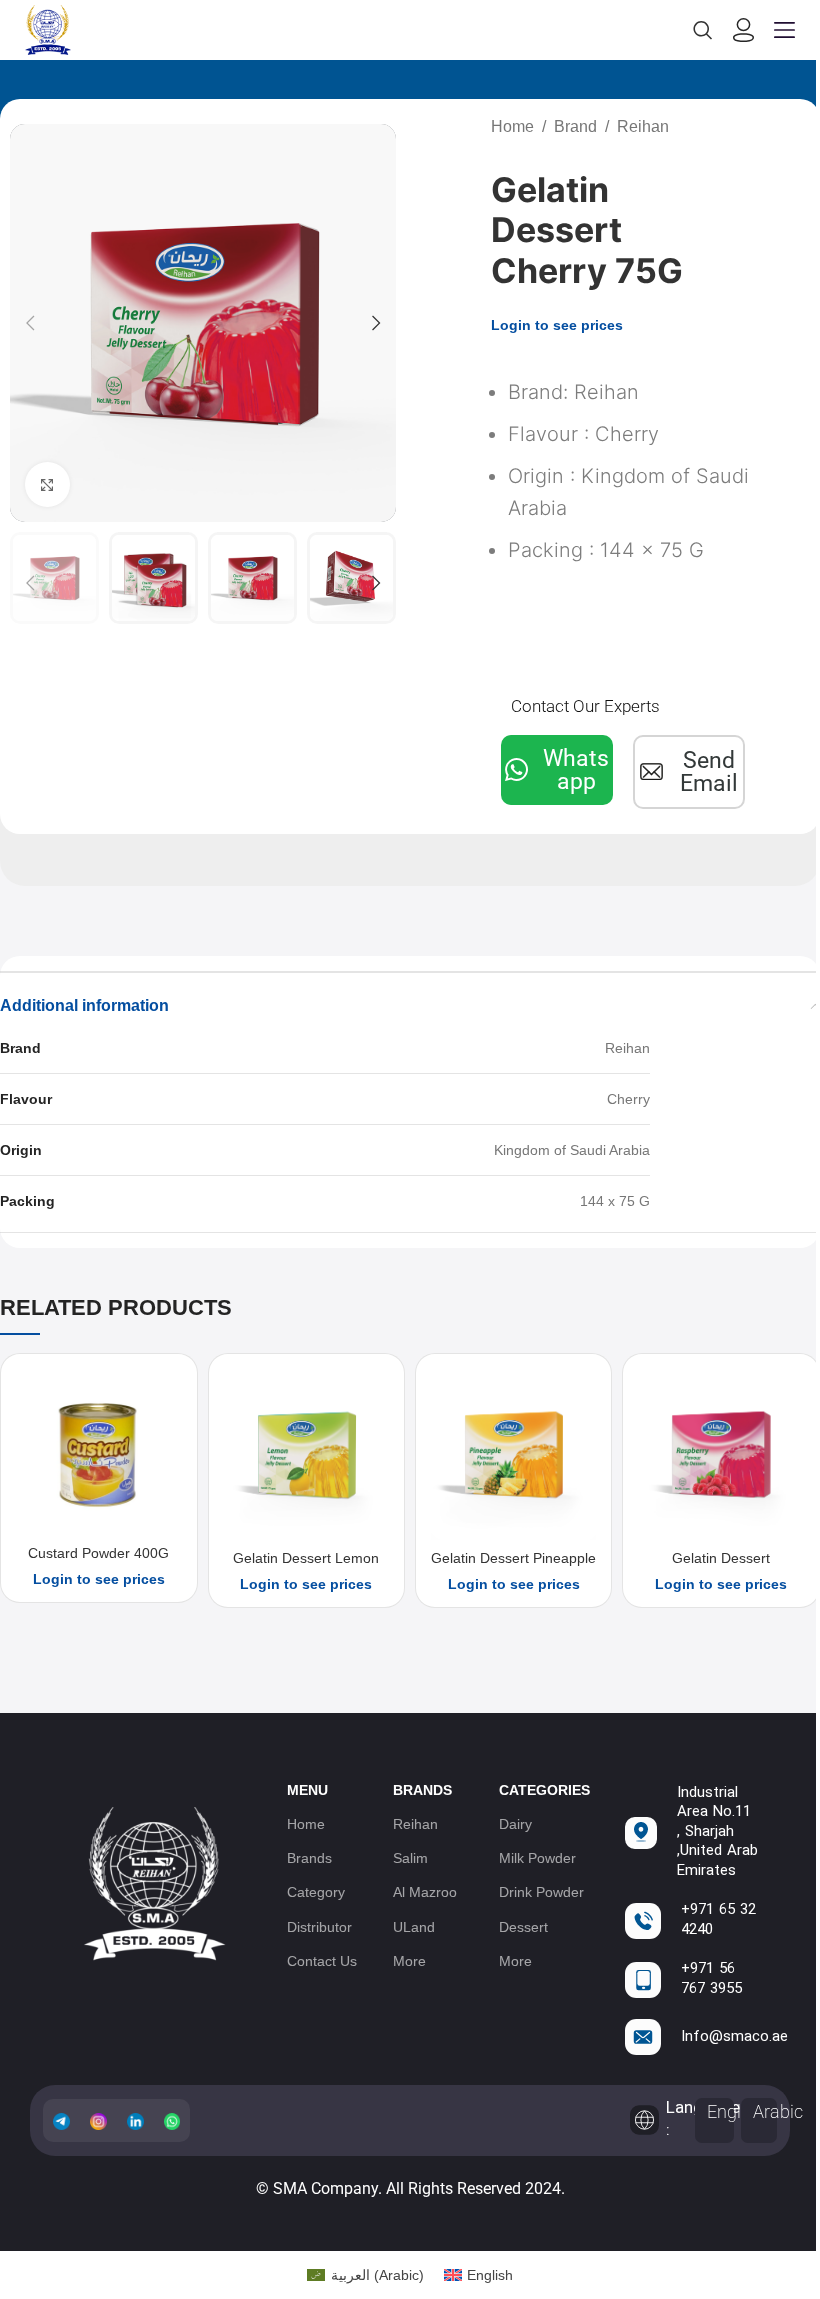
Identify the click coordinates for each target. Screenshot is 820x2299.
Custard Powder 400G (98, 1553)
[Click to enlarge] (47, 484)
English (735, 2111)
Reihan (643, 126)
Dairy (515, 1824)
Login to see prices (557, 325)
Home (512, 126)
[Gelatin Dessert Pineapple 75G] (513, 1454)
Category (316, 1892)
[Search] (703, 30)
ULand (414, 1927)
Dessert (523, 1927)
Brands (309, 1858)
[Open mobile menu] (784, 30)
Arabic (778, 2111)
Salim (410, 1858)
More (409, 1961)
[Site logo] (48, 29)
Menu (307, 1790)
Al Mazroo (425, 1892)
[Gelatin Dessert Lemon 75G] (306, 1454)
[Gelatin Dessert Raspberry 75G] (720, 1454)
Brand (575, 126)
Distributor (319, 1927)
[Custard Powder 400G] (98, 1451)
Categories (544, 1790)
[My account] (743, 30)
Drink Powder (541, 1892)
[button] (30, 323)
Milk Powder (537, 1858)
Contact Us (322, 1961)
